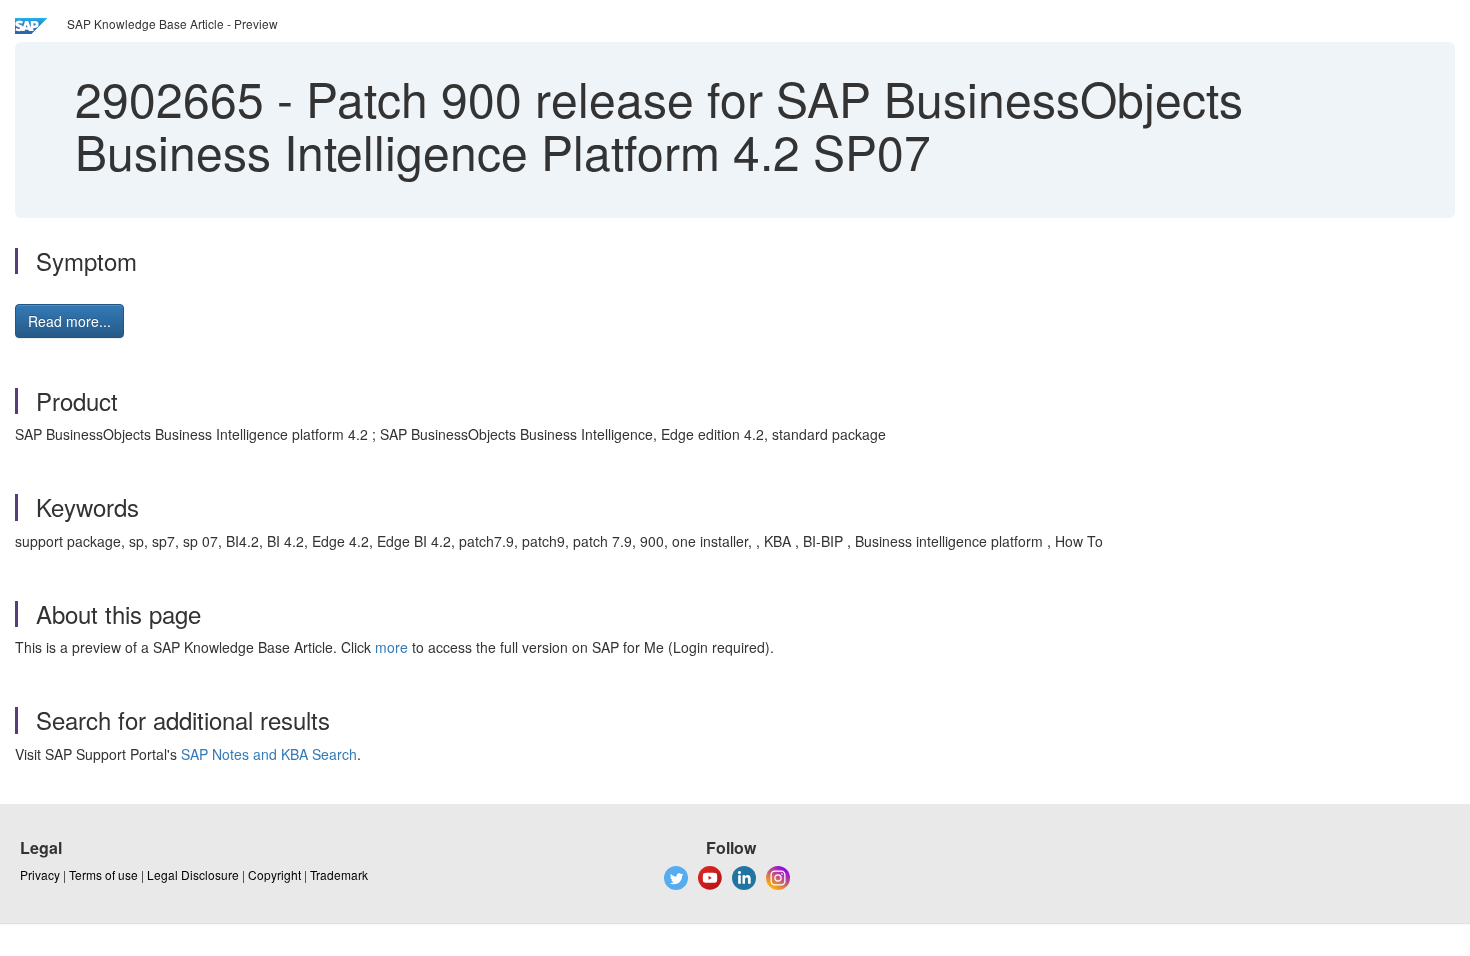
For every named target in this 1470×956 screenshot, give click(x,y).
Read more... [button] (69, 321)
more (391, 647)
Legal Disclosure (193, 874)
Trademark (339, 874)
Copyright (274, 874)
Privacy (40, 874)
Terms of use (103, 874)
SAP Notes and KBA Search (269, 754)
